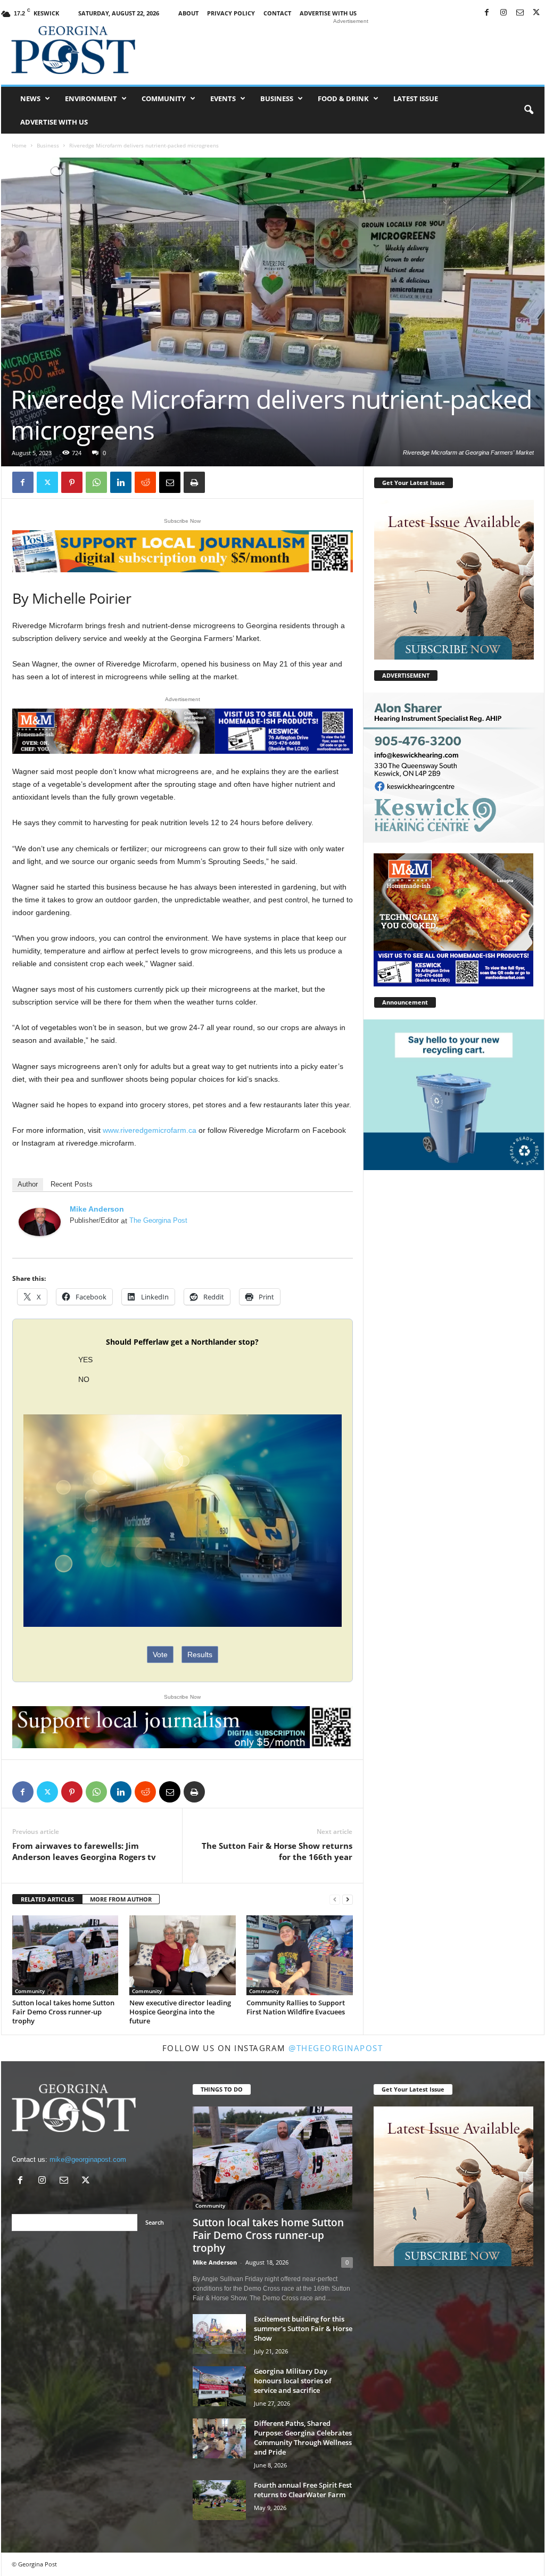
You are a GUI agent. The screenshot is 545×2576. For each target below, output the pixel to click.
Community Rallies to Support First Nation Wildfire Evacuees (296, 2007)
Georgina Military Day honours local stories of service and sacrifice (293, 2381)
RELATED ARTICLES (47, 1899)
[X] (536, 13)
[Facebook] (487, 13)
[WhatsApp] (96, 482)
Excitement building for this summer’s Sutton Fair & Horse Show (303, 2328)
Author (28, 1184)
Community (164, 98)
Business (277, 98)
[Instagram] (503, 13)
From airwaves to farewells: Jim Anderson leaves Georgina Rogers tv (84, 1851)
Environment (91, 98)
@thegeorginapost (336, 2048)
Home (19, 145)
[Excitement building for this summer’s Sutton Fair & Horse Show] (219, 2334)
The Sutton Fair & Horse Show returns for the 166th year (277, 1851)
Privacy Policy (231, 13)
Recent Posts (72, 1184)
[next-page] (348, 1900)
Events (223, 98)
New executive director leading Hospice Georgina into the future (180, 2012)
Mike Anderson (97, 1209)
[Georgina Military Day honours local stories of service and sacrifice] (219, 2386)
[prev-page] (335, 1900)
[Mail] (520, 13)
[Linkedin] (121, 482)
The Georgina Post (158, 1220)
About (188, 13)
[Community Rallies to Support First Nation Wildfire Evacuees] (300, 1955)
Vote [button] (160, 1655)
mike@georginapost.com (88, 2159)
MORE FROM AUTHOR (121, 1899)
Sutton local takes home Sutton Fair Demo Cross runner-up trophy (63, 2012)
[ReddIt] (145, 482)
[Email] (170, 482)
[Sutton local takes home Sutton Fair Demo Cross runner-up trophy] (65, 1956)
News (30, 98)
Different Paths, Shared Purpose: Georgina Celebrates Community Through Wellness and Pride (303, 2438)
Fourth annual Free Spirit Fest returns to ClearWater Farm (303, 2490)
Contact (277, 13)
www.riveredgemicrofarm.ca (150, 1130)
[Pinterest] (72, 482)
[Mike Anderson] (40, 1222)
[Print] (194, 482)
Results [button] (200, 1655)
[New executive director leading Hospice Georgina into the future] (183, 1955)
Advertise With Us (328, 13)
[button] (529, 110)
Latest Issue (416, 98)
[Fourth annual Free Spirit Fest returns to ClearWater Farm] (219, 2500)
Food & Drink (343, 98)
